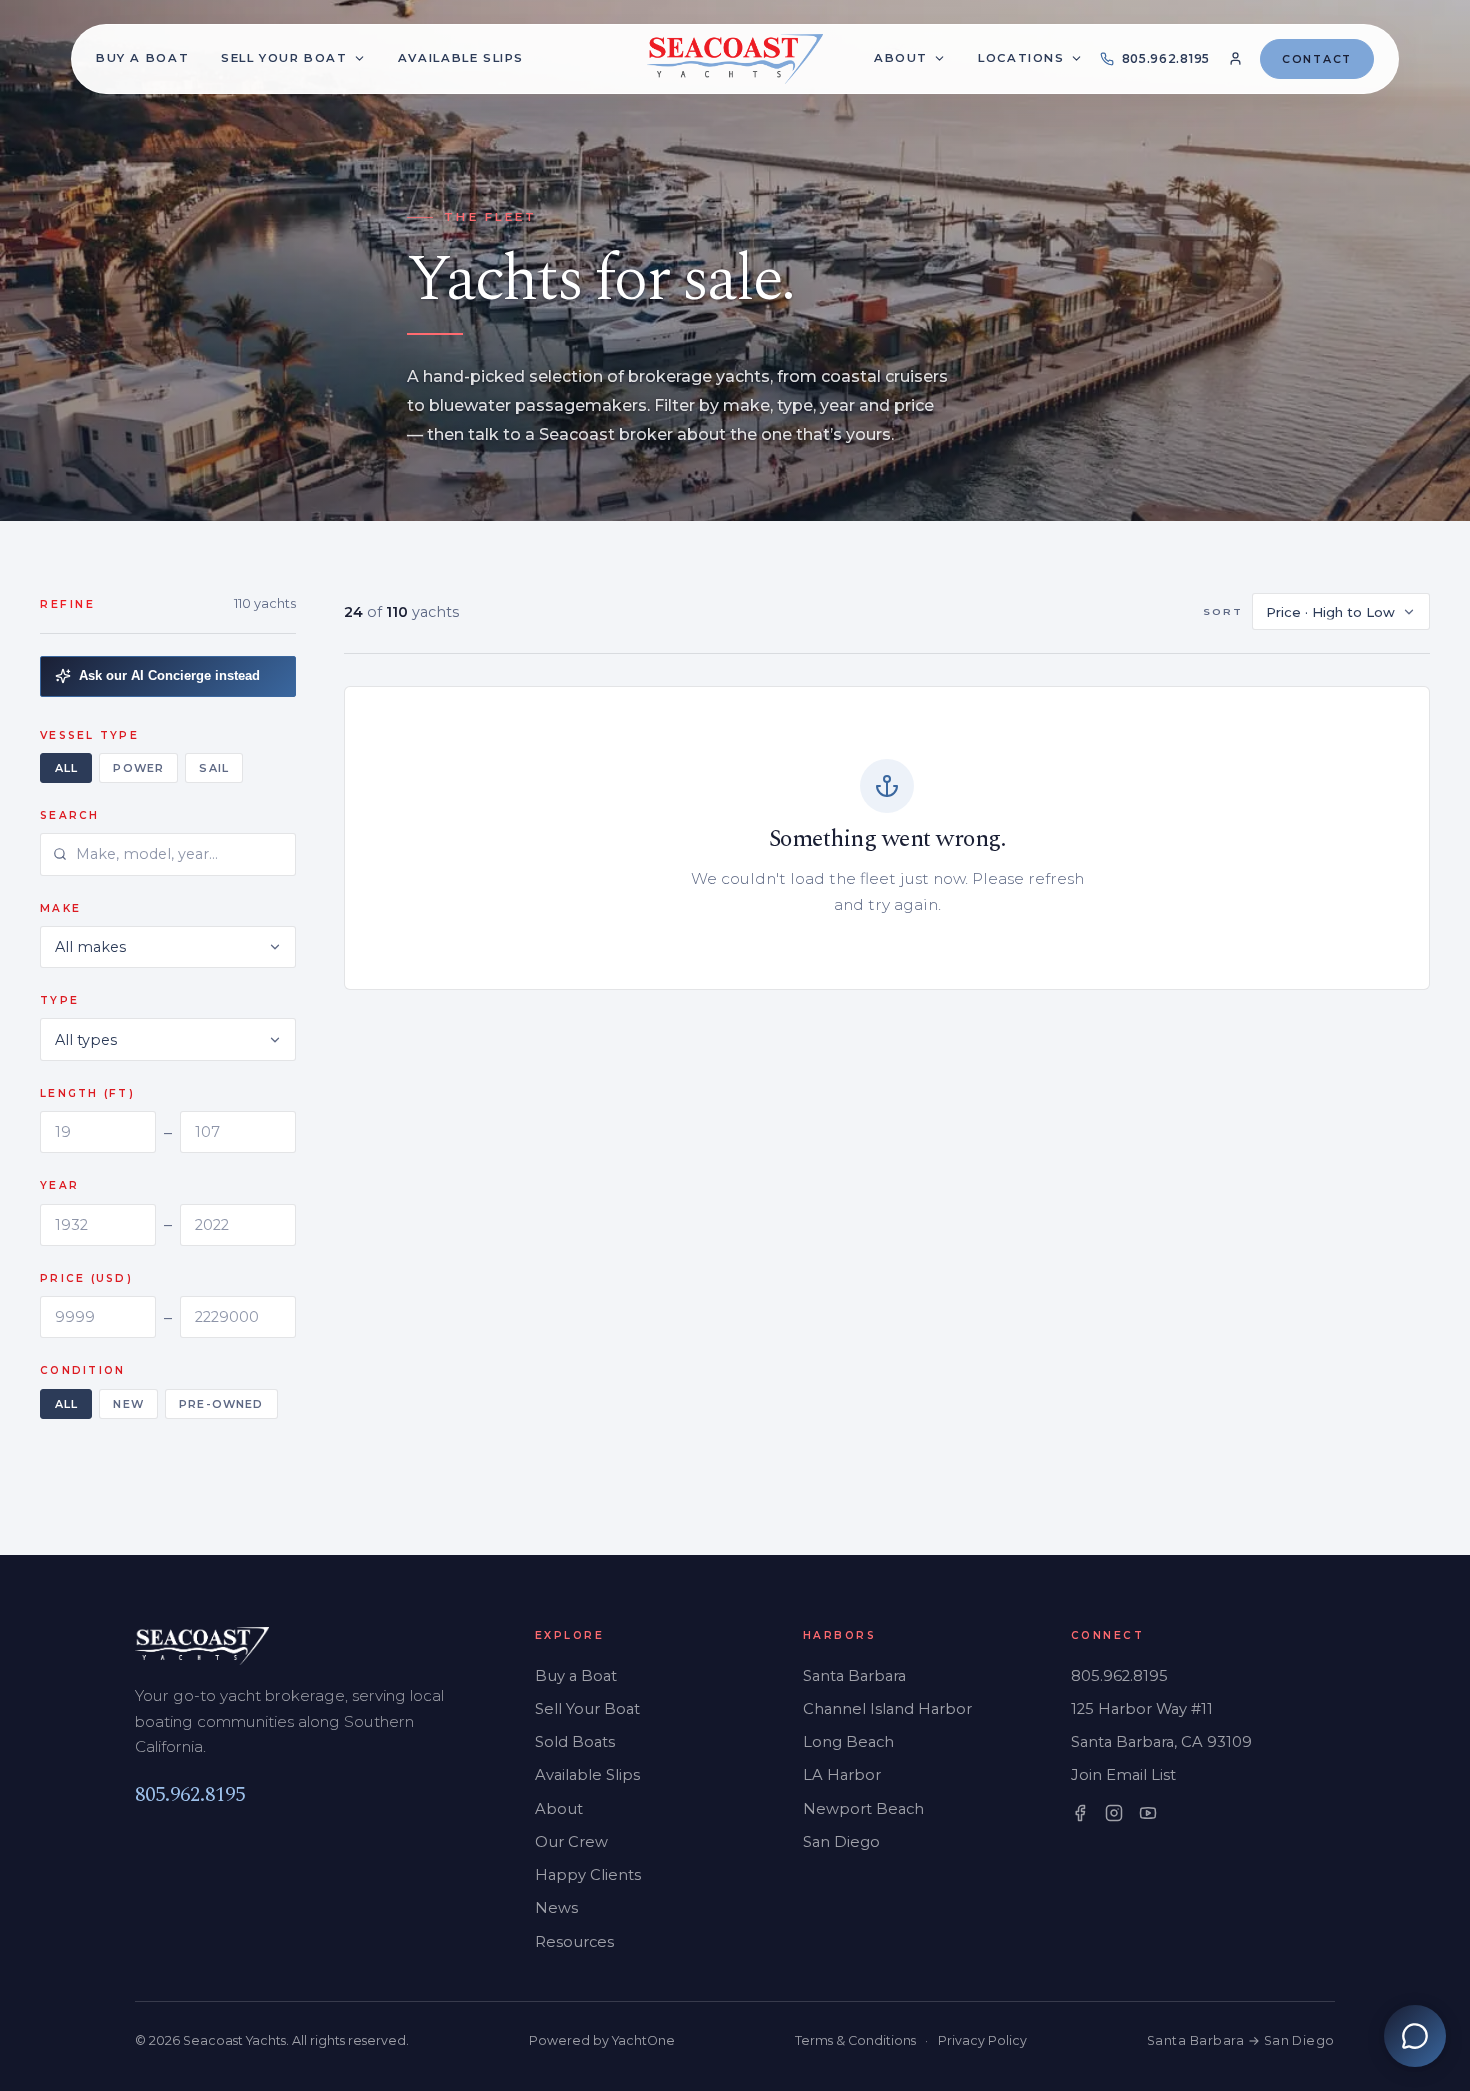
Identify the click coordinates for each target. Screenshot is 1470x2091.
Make (60, 908)
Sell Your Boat (587, 1709)
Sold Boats (575, 1742)
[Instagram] (1114, 1813)
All (66, 768)
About (901, 58)
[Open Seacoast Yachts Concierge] (1415, 2036)
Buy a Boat (576, 1676)
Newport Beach (863, 1809)
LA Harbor (842, 1775)
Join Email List (1123, 1775)
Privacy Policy (982, 2040)
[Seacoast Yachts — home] (735, 59)
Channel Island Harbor (887, 1709)
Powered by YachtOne (602, 2040)
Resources (574, 1942)
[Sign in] (1235, 58)
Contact (1317, 59)
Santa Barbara (854, 1676)
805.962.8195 (190, 1795)
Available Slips (587, 1775)
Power (138, 768)
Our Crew (571, 1842)
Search (70, 815)
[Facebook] (1080, 1813)
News (556, 1908)
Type (59, 1000)
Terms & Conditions (855, 2040)
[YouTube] (1148, 1813)
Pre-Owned (221, 1404)
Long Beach (848, 1742)
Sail (213, 768)
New (128, 1404)
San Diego (841, 1842)
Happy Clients (588, 1875)
